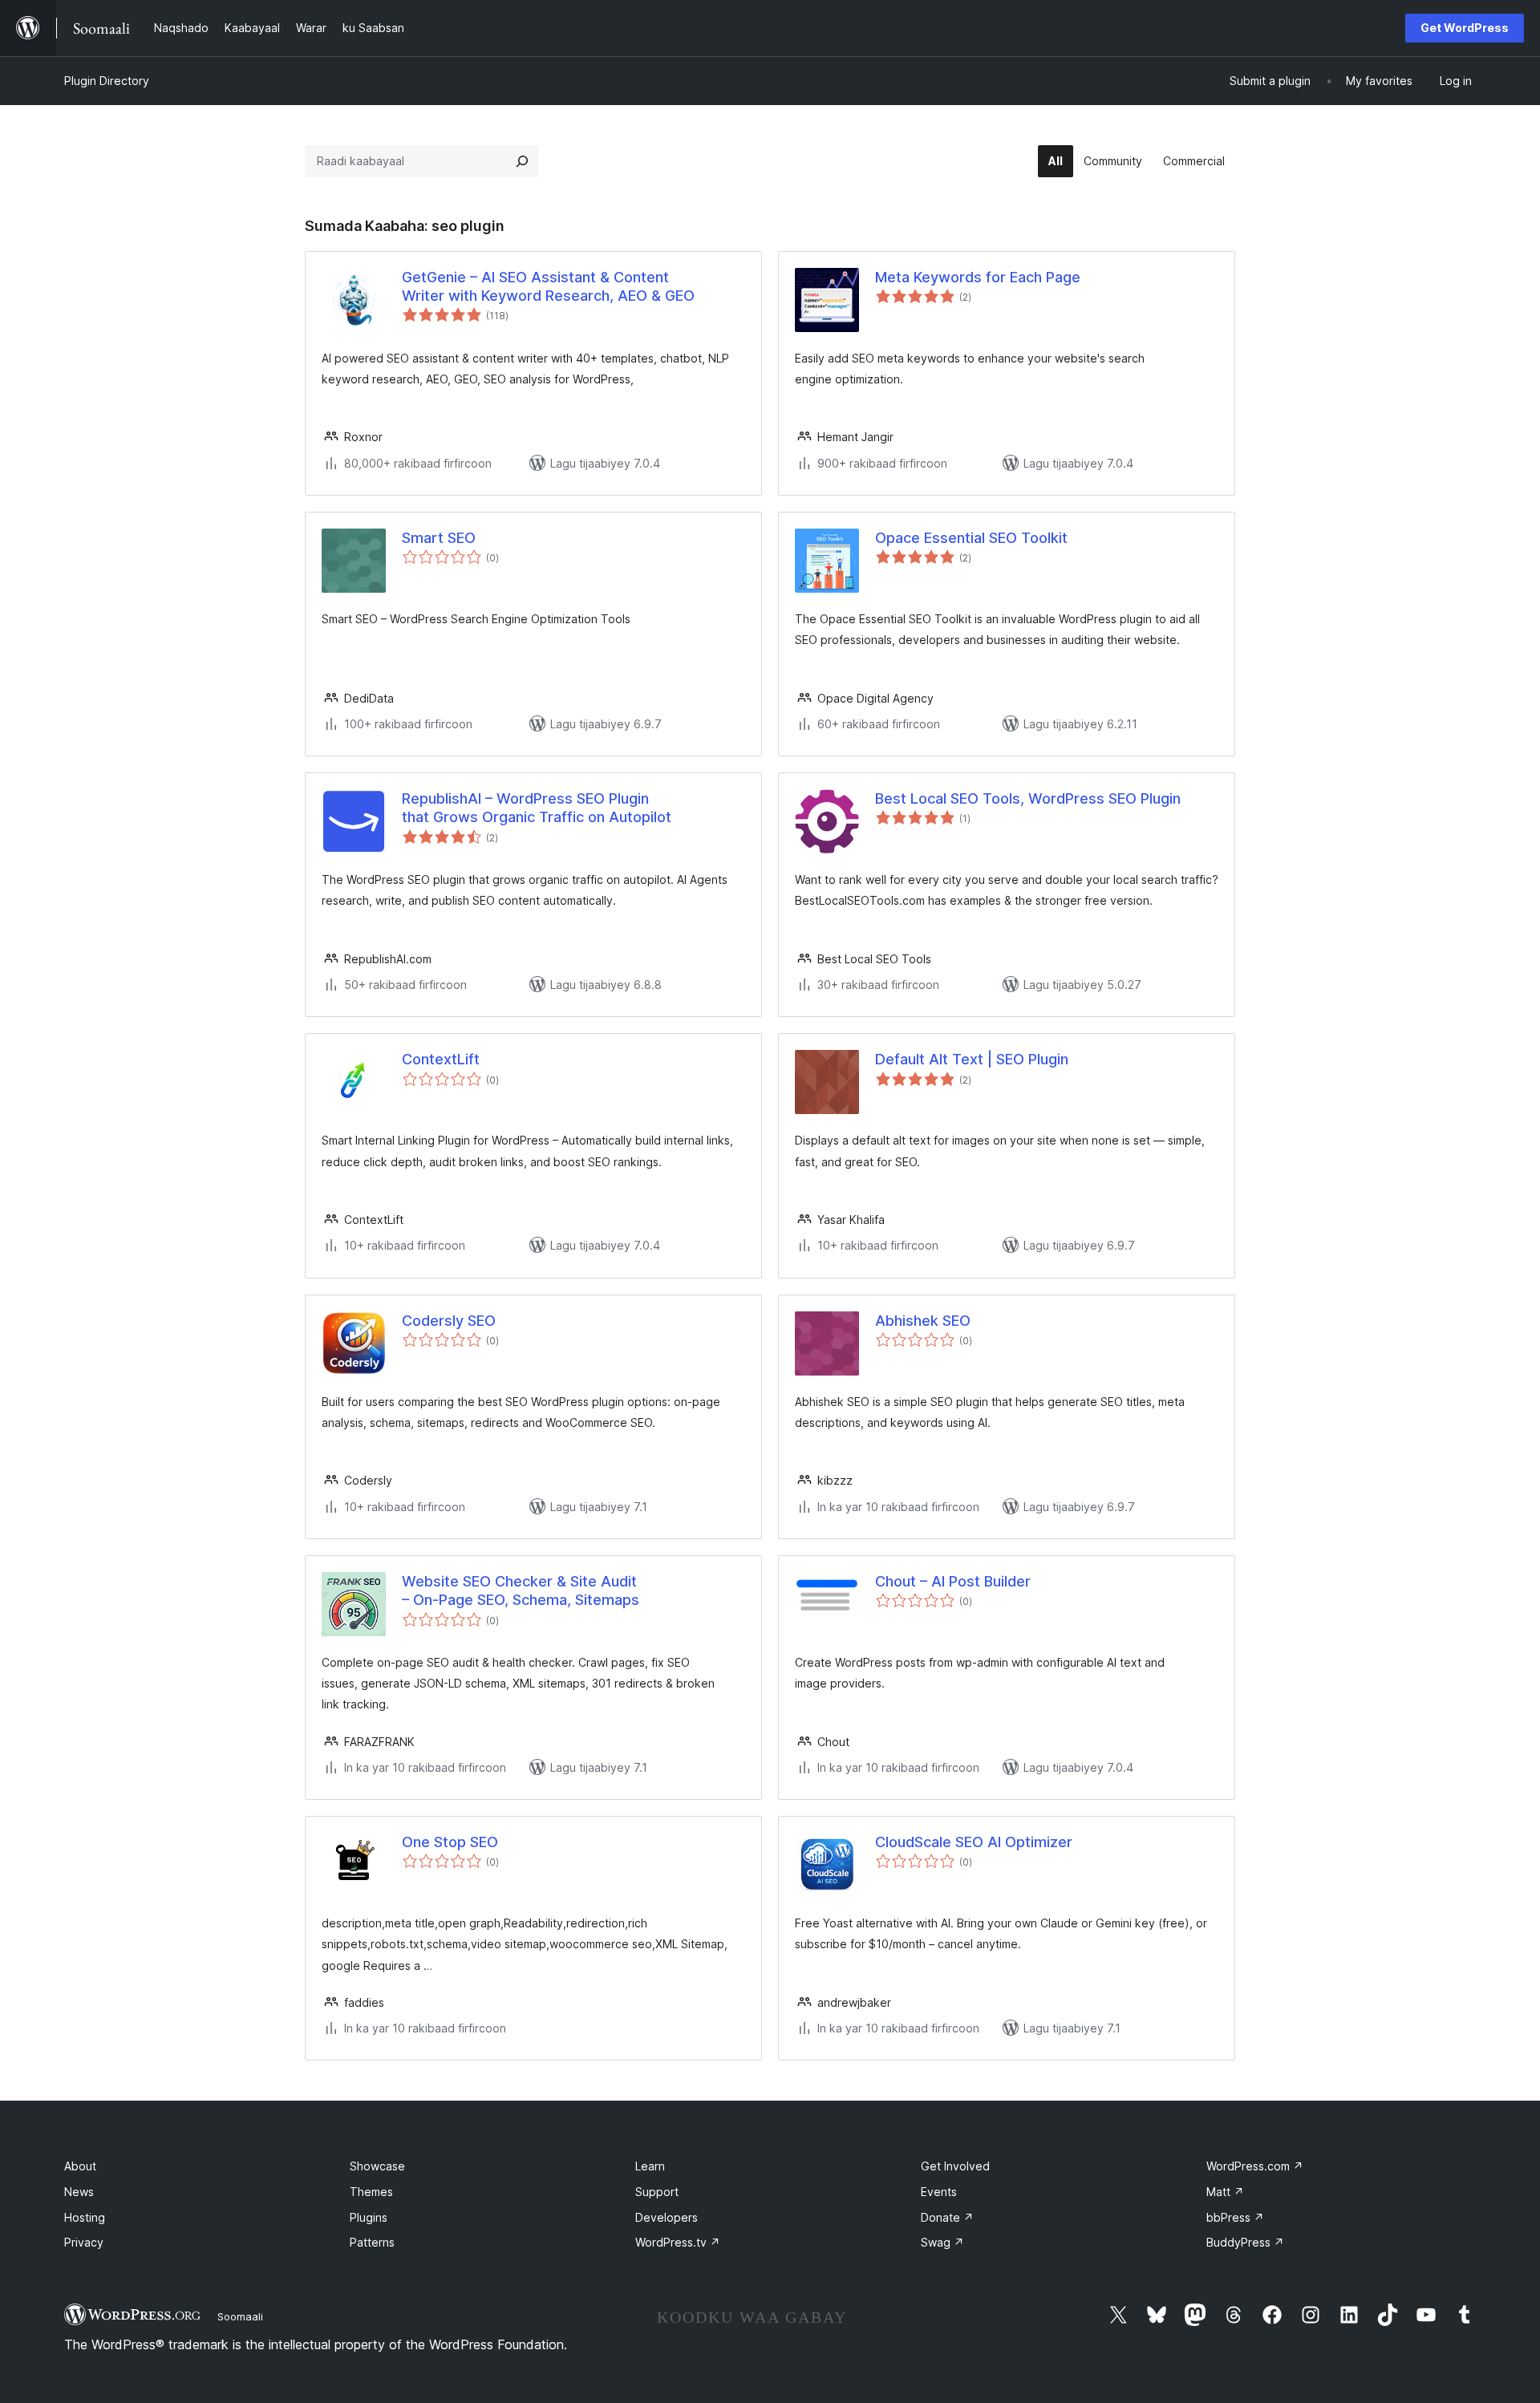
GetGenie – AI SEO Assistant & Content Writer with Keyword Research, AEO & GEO (548, 286)
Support (657, 2192)
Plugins (369, 2217)
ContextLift (441, 1059)
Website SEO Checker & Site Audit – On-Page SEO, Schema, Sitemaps (521, 1591)
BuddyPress (1245, 2242)
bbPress (1235, 2217)
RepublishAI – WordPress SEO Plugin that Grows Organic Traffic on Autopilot (537, 808)
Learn (650, 2166)
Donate (947, 2217)
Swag (942, 2242)
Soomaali (240, 2316)
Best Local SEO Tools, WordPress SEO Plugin (1028, 798)
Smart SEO (439, 538)
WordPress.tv (678, 2242)
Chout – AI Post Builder (953, 1581)
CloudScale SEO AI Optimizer (974, 1842)
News (79, 2192)
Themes (371, 2192)
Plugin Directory (107, 81)
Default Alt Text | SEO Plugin (972, 1059)
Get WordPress (1465, 28)
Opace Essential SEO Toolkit (971, 538)
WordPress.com (1255, 2166)
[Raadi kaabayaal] (522, 161)
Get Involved (955, 2166)
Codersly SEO (449, 1321)
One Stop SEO (450, 1842)
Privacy (84, 2242)
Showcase (377, 2166)
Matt (1225, 2192)
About (80, 2166)
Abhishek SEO (923, 1321)
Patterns (372, 2242)
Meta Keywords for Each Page (978, 277)
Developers (667, 2217)
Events (939, 2192)
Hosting (85, 2217)
